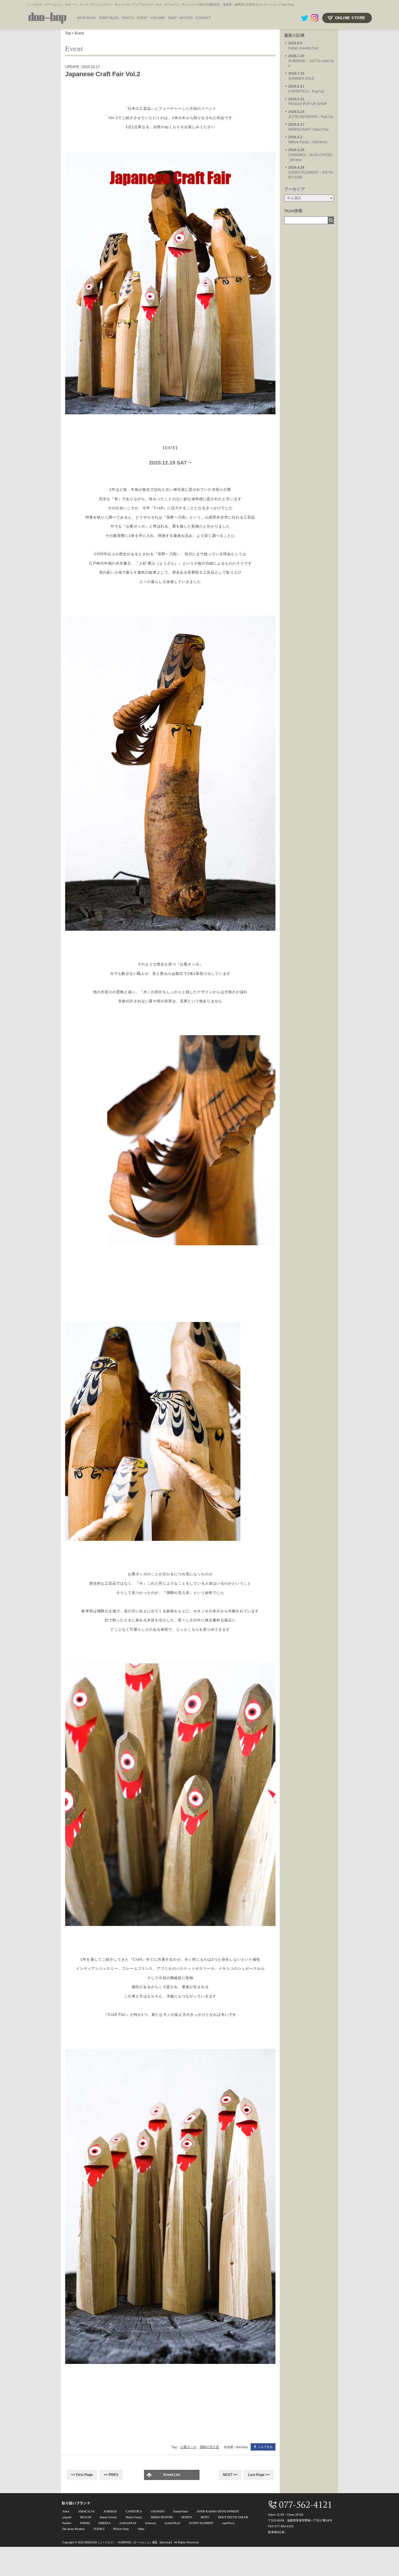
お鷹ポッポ (188, 2447)
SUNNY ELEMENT (201, 2523)
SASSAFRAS (128, 2523)
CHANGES (158, 2511)
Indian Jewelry (108, 2517)
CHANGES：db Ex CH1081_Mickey (310, 155)
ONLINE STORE (350, 18)
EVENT (142, 18)
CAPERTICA (134, 2511)
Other (141, 2529)
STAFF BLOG (109, 18)
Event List (172, 2475)
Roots (128, 18)
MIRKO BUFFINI (162, 2517)
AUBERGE (110, 2511)
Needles (67, 2523)
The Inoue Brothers (73, 2529)
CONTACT (203, 18)
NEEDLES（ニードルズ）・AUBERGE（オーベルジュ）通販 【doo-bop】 (129, 2542)
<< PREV (111, 2475)
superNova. (229, 2523)
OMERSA (105, 2523)
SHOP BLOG (86, 18)
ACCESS (186, 18)
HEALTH (86, 2517)
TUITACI (99, 2529)
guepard (67, 2517)
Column (158, 18)
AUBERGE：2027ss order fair (311, 61)
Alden (66, 2511)
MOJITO (187, 2517)
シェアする (265, 2447)
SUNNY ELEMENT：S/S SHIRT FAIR (311, 172)
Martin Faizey (134, 2517)
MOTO (205, 2517)
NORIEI (85, 2523)
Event (79, 33)
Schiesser (151, 2523)
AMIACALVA (86, 2511)
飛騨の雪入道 (209, 2447)
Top (68, 33)
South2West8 (172, 2523)
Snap (172, 18)
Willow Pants (121, 2529)
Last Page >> (259, 2475)
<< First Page (82, 2475)
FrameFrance (181, 2511)
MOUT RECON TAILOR (233, 2517)
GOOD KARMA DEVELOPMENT (218, 2511)
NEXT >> (230, 2475)
